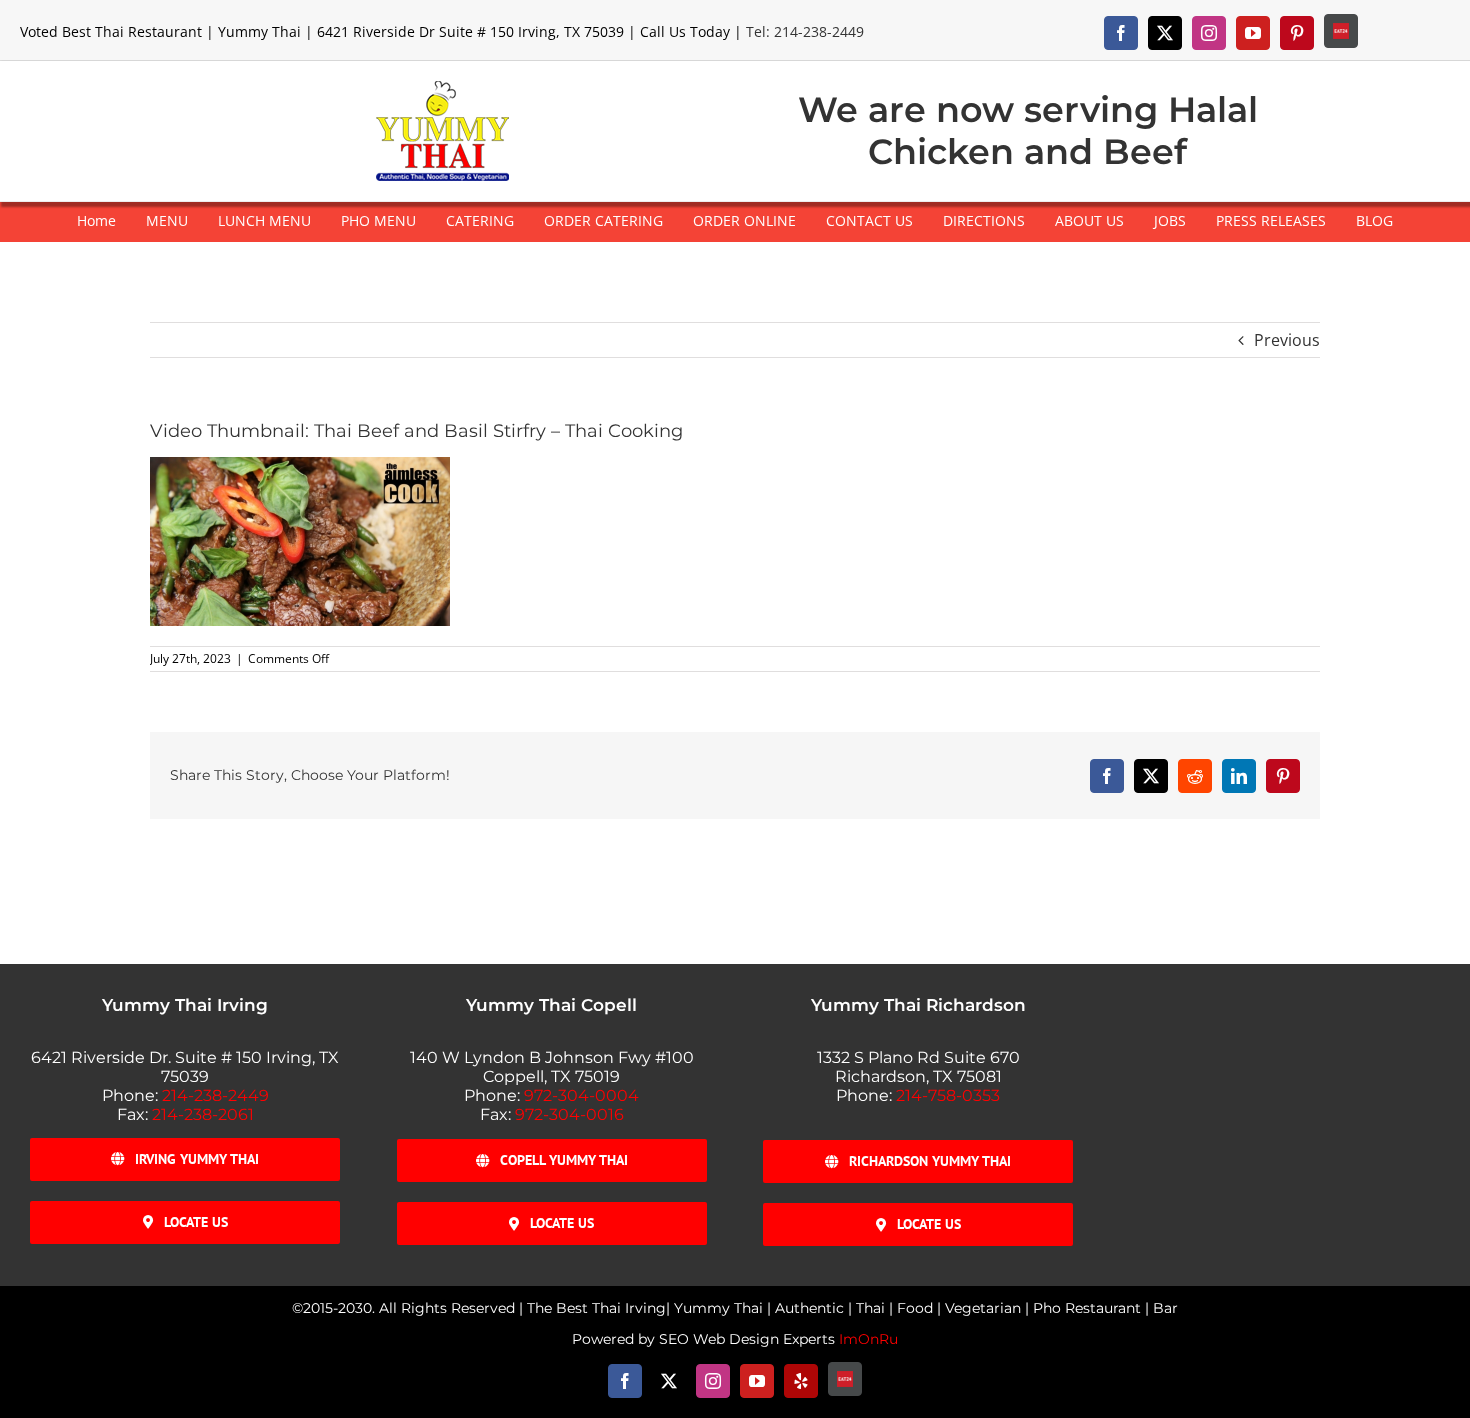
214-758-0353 (948, 1095)
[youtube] (1253, 33)
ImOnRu (868, 1339)
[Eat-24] (1341, 31)
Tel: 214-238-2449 (805, 31)
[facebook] (1121, 33)
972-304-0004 (581, 1095)
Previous (1287, 340)
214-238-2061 (203, 1114)
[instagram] (1209, 33)
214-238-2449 (215, 1095)
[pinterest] (1297, 33)
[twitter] (1165, 33)
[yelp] (801, 1381)
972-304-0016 (569, 1114)
